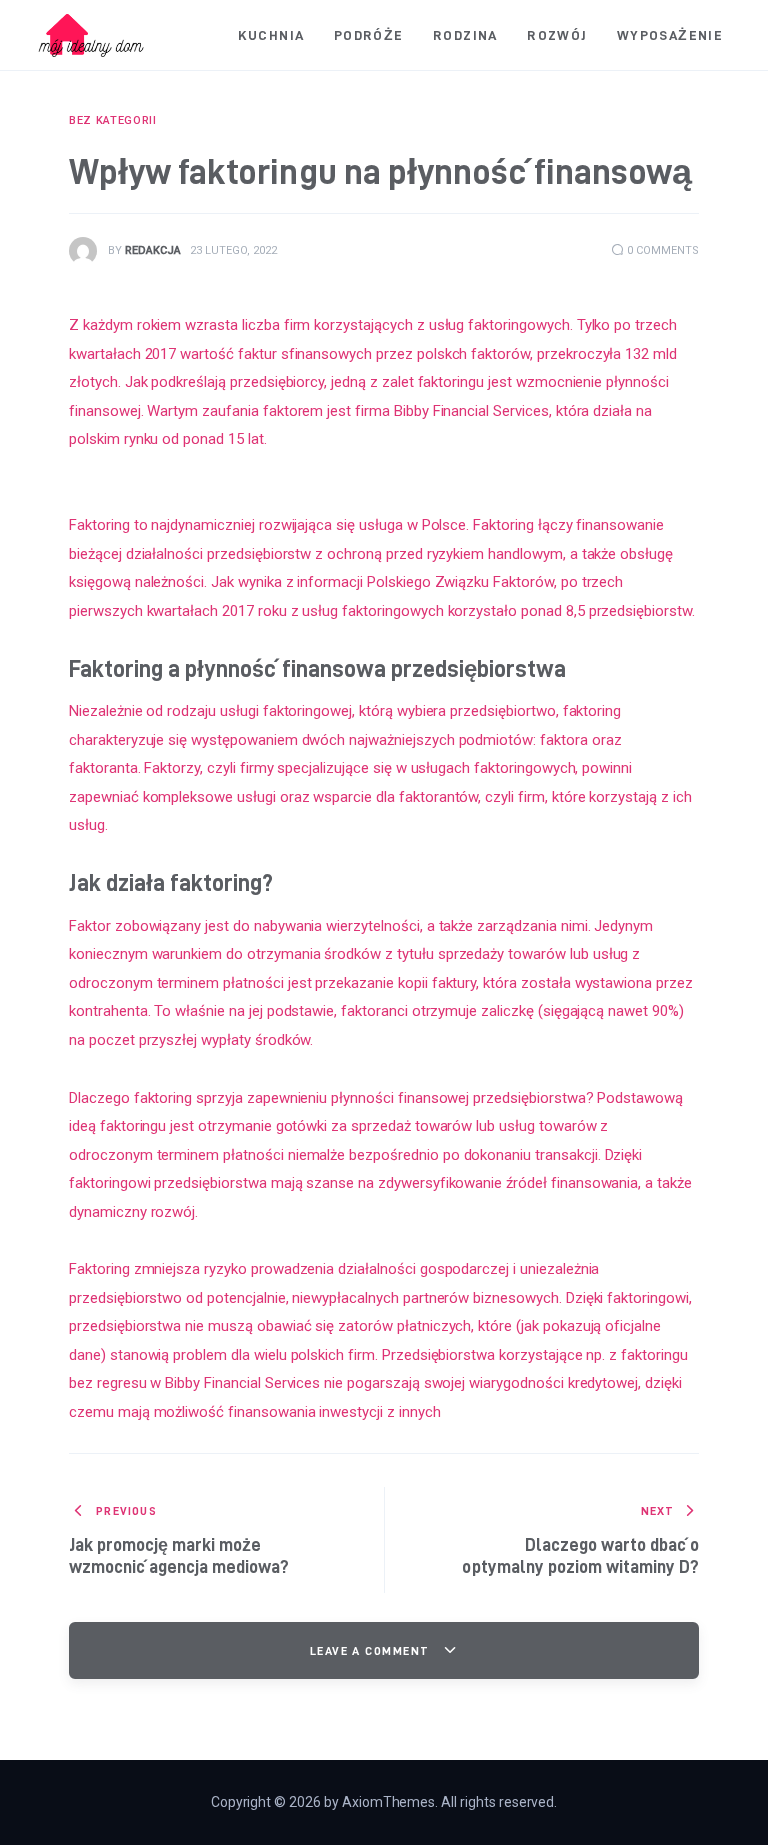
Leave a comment (372, 1650)
